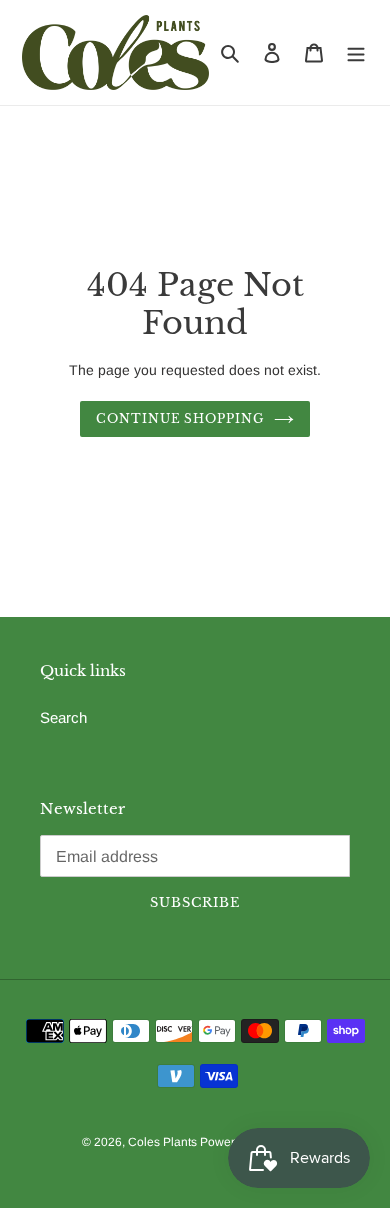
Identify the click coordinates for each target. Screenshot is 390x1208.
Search (63, 717)
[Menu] (356, 52)
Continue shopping (180, 418)
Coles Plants (164, 1142)
